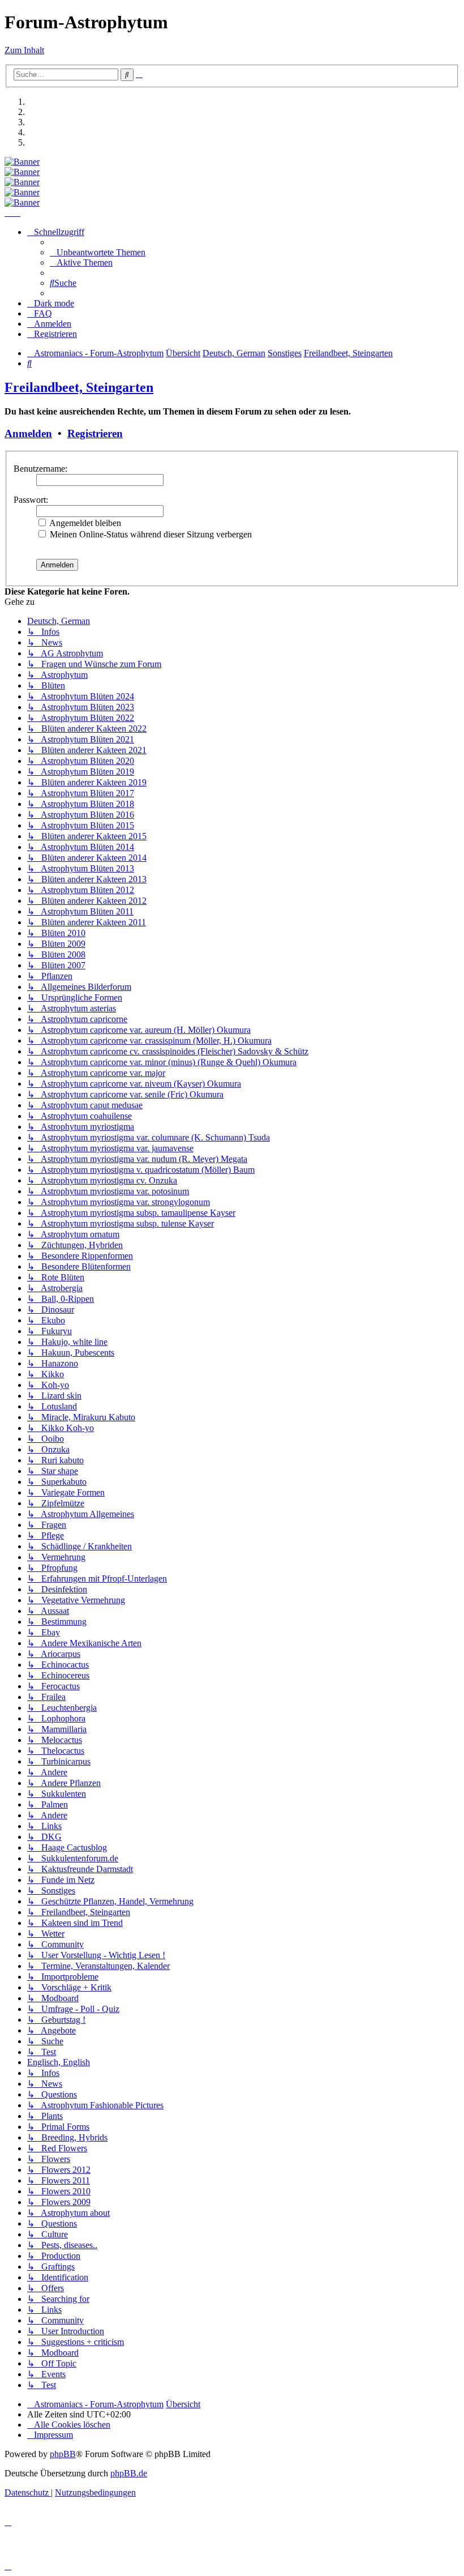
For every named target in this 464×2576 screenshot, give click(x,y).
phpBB (63, 2454)
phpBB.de (129, 2473)
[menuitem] (98, 252)
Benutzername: (40, 469)
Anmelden (28, 433)
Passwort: (31, 500)
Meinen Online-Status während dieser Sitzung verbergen (150, 534)
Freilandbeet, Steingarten (79, 387)
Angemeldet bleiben (84, 523)
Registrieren (95, 433)
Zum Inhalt (24, 50)
